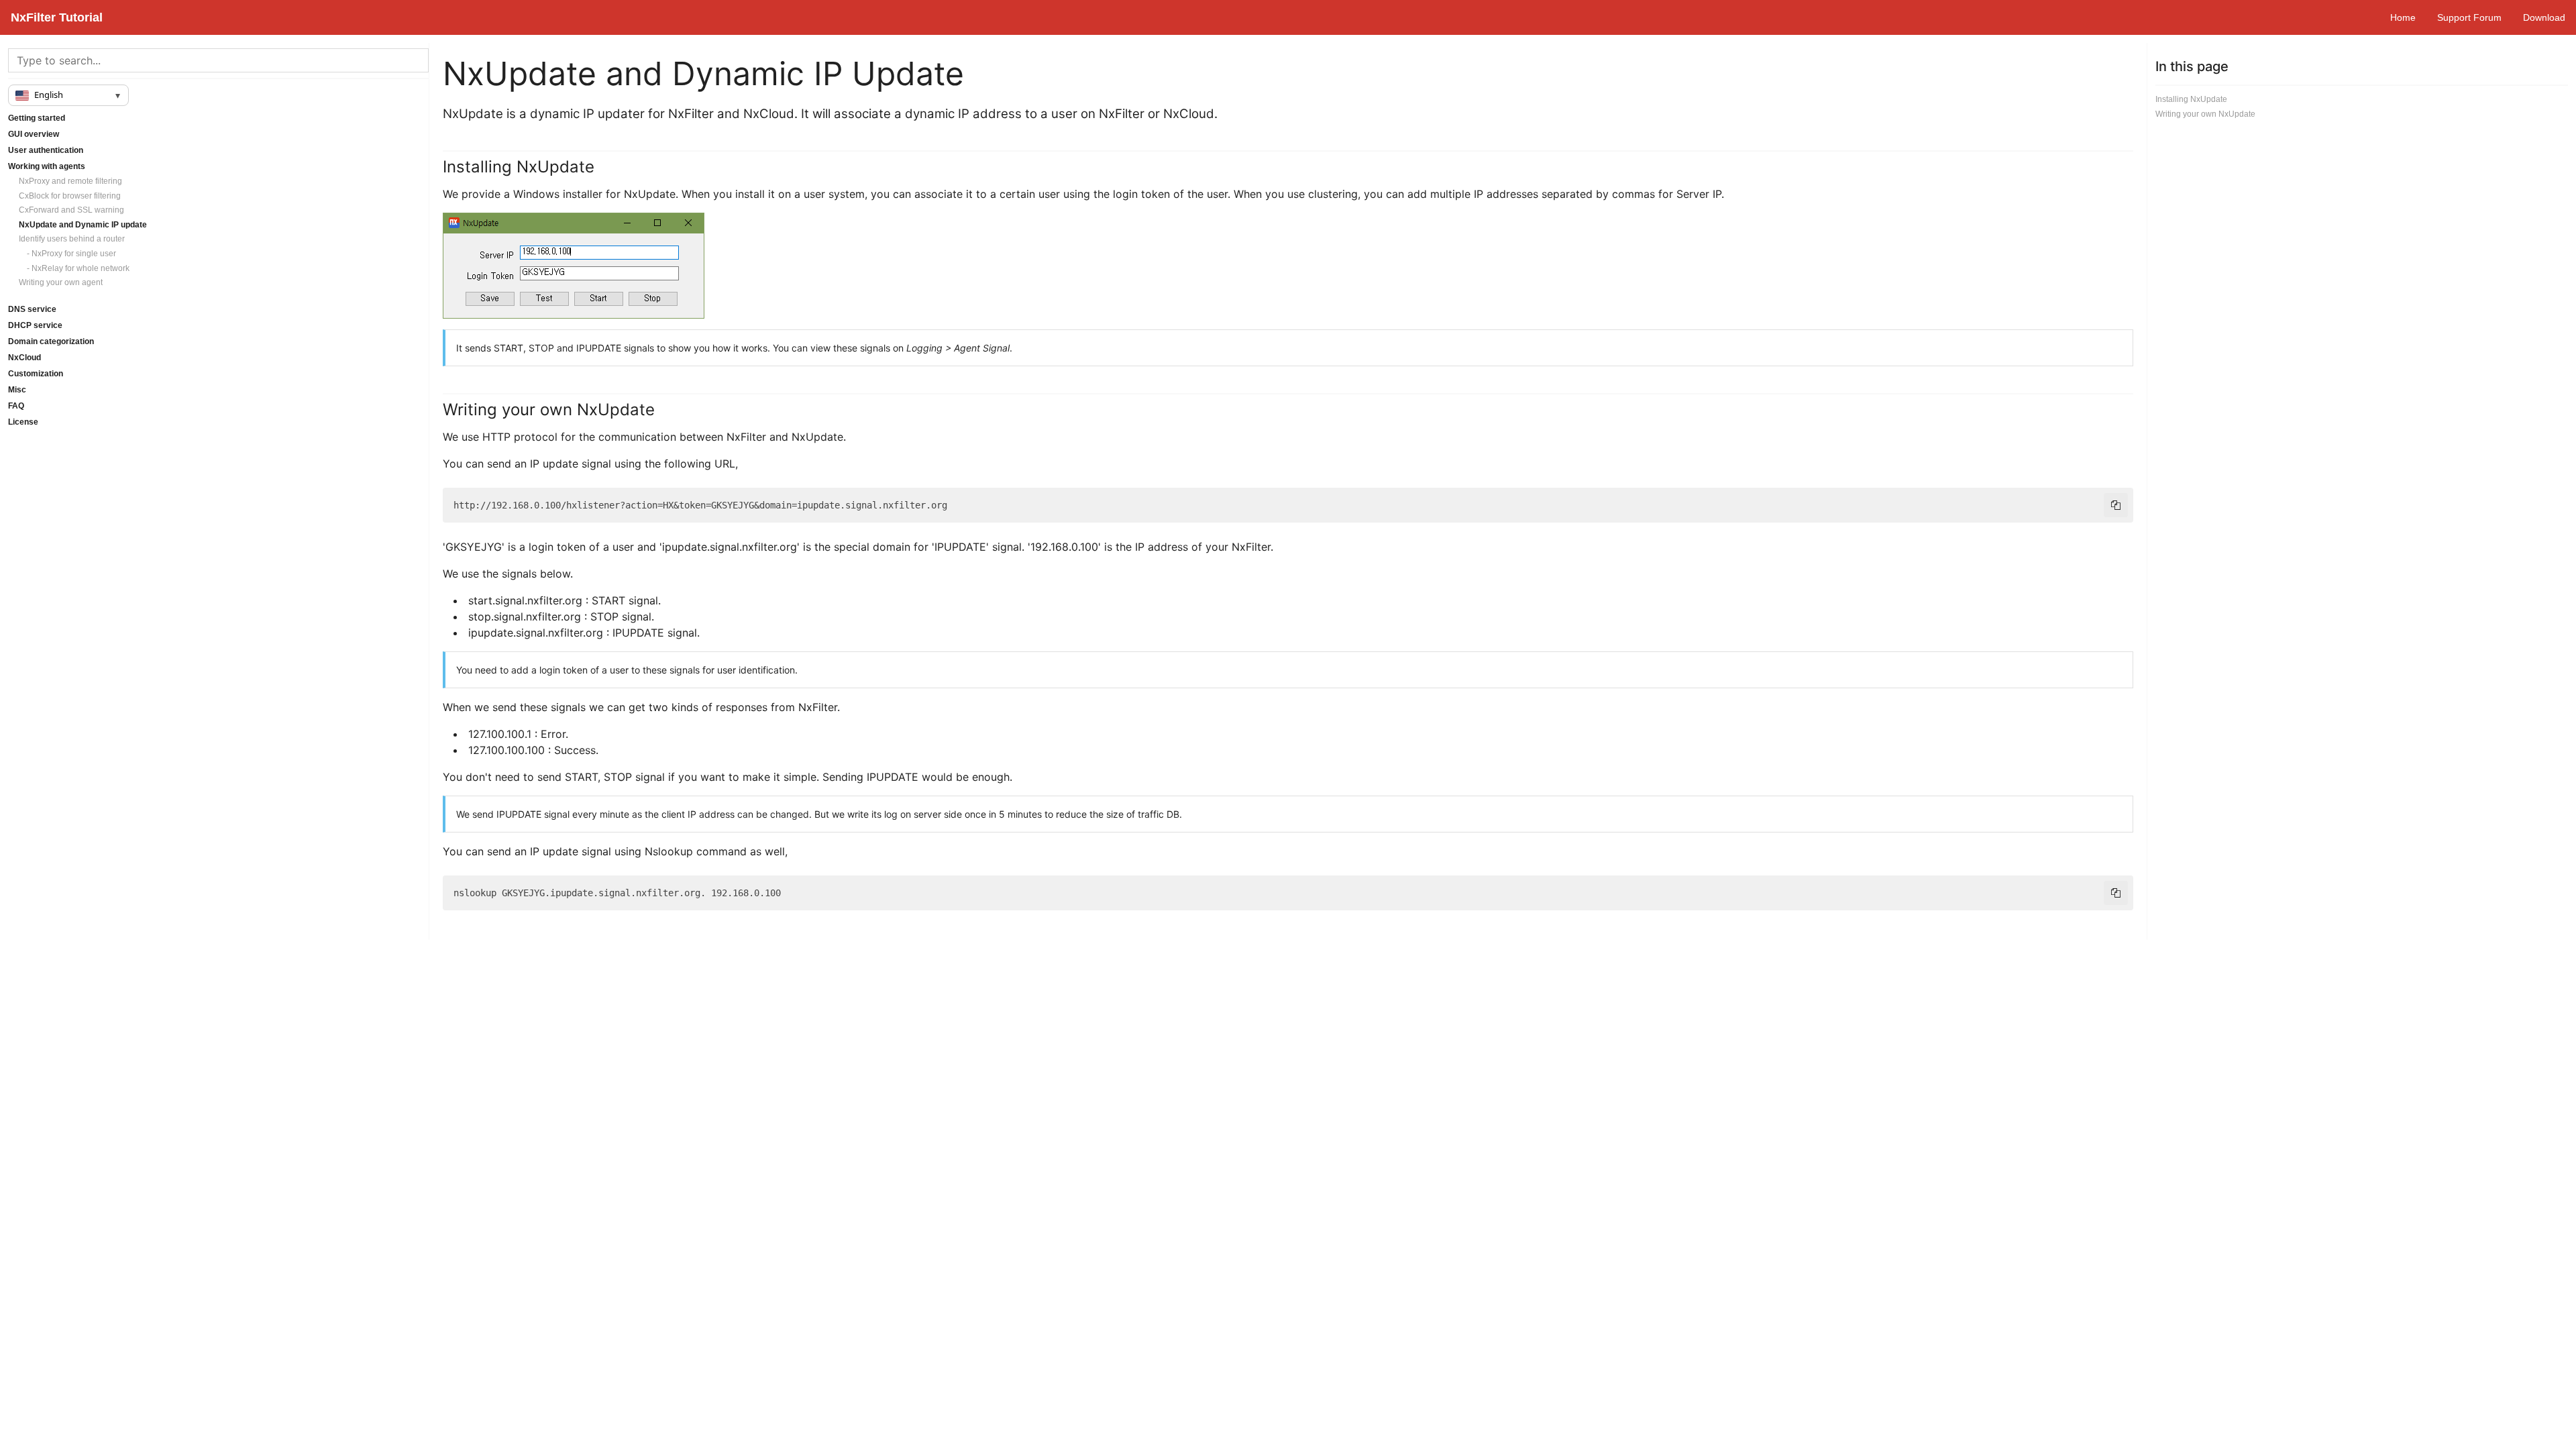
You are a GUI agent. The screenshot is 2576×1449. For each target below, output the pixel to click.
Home (2403, 17)
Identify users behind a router (72, 239)
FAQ (16, 406)
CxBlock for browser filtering (70, 196)
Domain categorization (51, 341)
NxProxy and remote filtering (70, 181)
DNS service (32, 309)
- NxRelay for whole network (74, 268)
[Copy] (2116, 505)
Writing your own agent (61, 282)
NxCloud (24, 358)
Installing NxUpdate (2191, 99)
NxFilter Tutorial (57, 17)
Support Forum (2469, 17)
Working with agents (47, 166)
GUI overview (34, 134)
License (23, 422)
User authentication (46, 150)
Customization (36, 374)
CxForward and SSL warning (71, 210)
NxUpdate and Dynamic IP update (83, 225)
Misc (17, 390)
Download (2544, 17)
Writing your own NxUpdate (2205, 114)
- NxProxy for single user (67, 254)
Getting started (37, 118)
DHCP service (35, 325)
